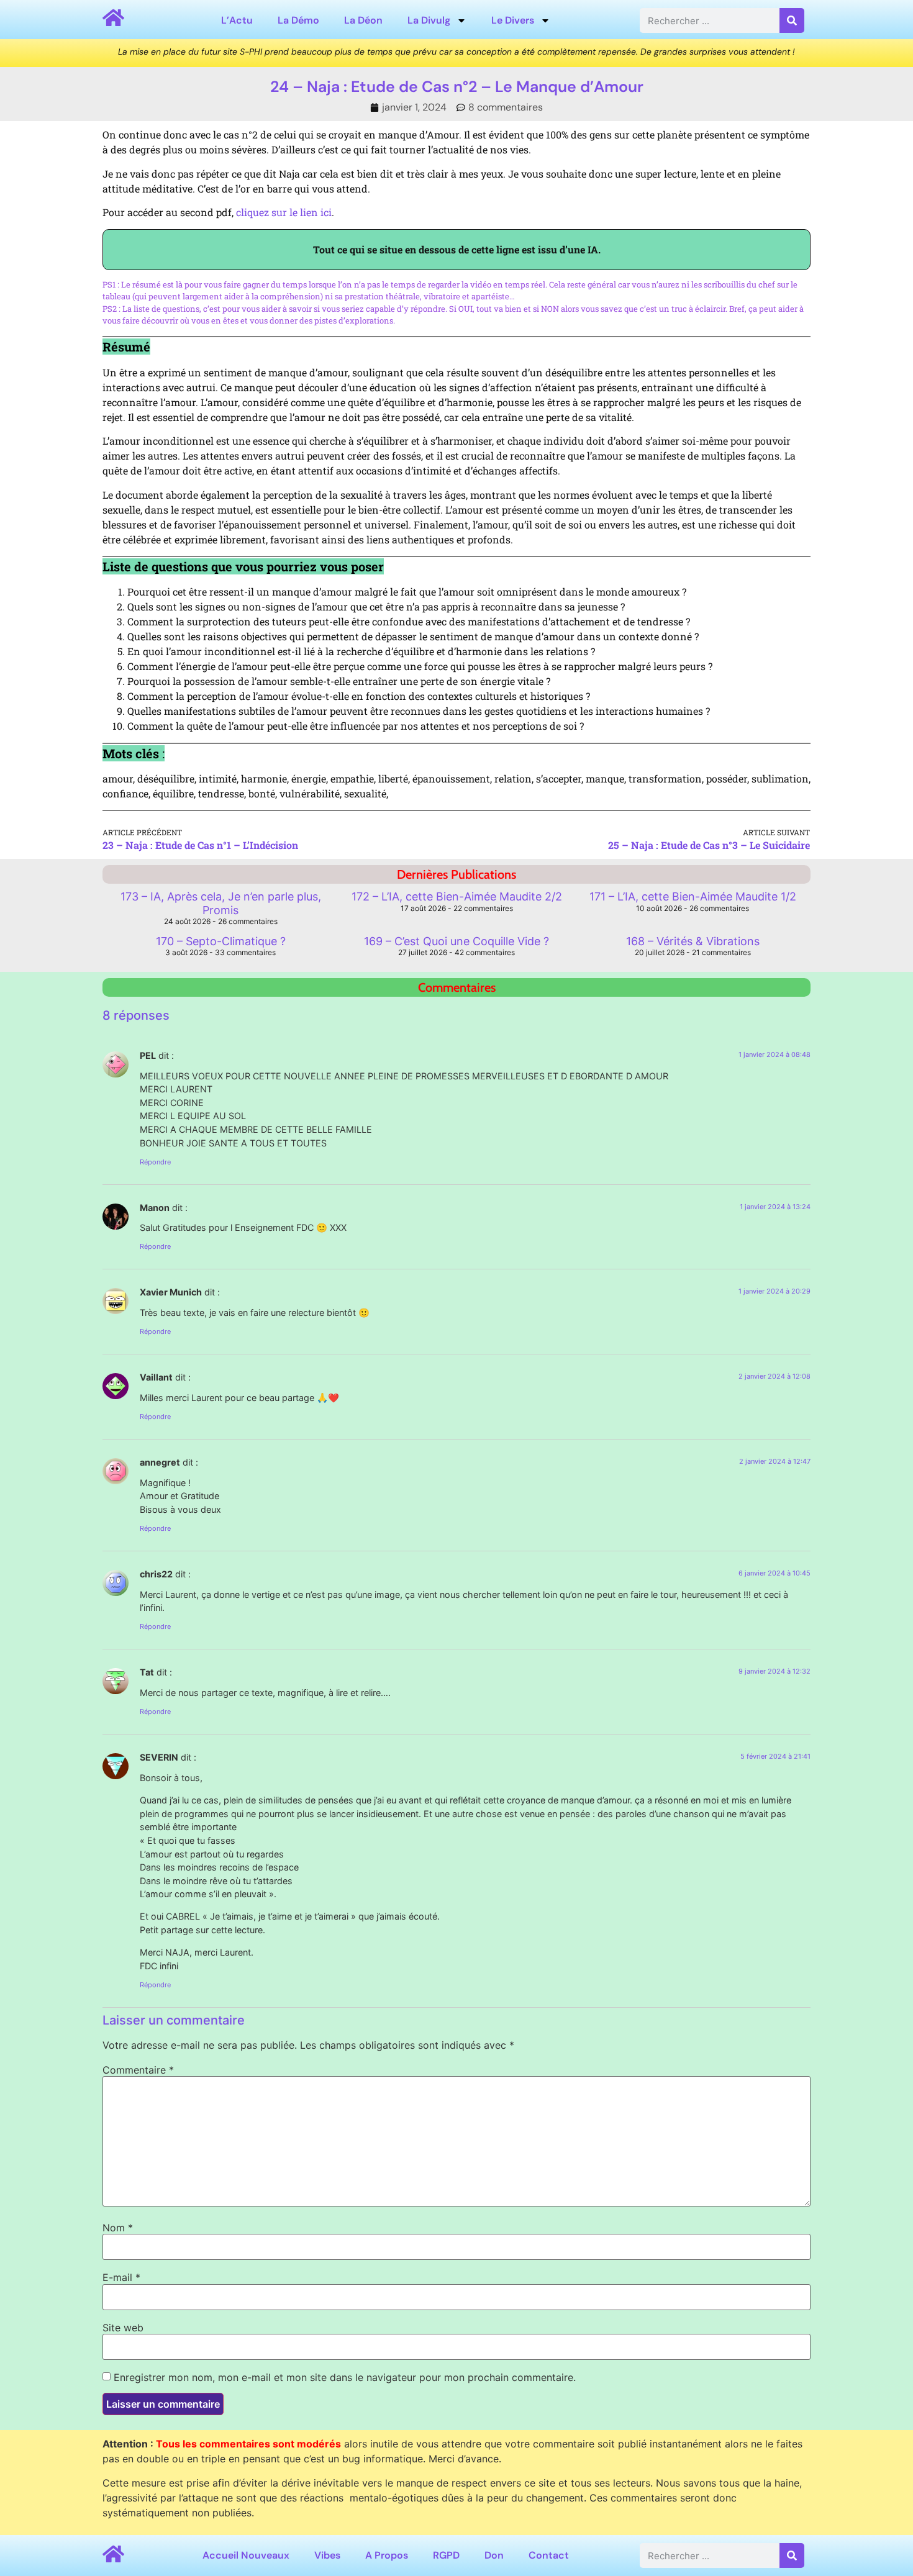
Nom (118, 2228)
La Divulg (429, 20)
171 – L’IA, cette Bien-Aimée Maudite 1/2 (693, 896)
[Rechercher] (792, 20)
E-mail (121, 2277)
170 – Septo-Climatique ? (221, 941)
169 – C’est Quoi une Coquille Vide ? (457, 941)
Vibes (327, 2555)
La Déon (363, 20)
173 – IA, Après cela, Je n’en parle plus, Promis (221, 903)
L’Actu (237, 20)
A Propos (387, 2555)
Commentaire (138, 2070)
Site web (123, 2328)
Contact (549, 2555)
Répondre (155, 1162)
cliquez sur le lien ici (284, 212)
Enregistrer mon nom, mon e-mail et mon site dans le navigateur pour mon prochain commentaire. (345, 2377)
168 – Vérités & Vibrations (693, 941)
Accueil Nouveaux (246, 2555)
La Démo (298, 20)
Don (494, 2555)
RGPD (446, 2555)
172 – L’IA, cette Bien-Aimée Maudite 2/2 (457, 896)
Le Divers (513, 20)
